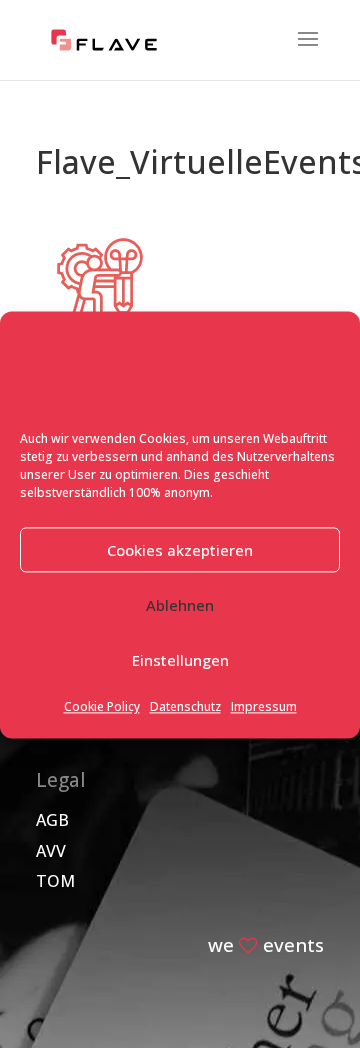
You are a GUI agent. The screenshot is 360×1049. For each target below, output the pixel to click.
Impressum (264, 707)
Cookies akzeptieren (180, 550)
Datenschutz (185, 707)
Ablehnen (180, 605)
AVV (51, 851)
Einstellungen (180, 660)
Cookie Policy (102, 707)
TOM (55, 881)
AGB (52, 820)
